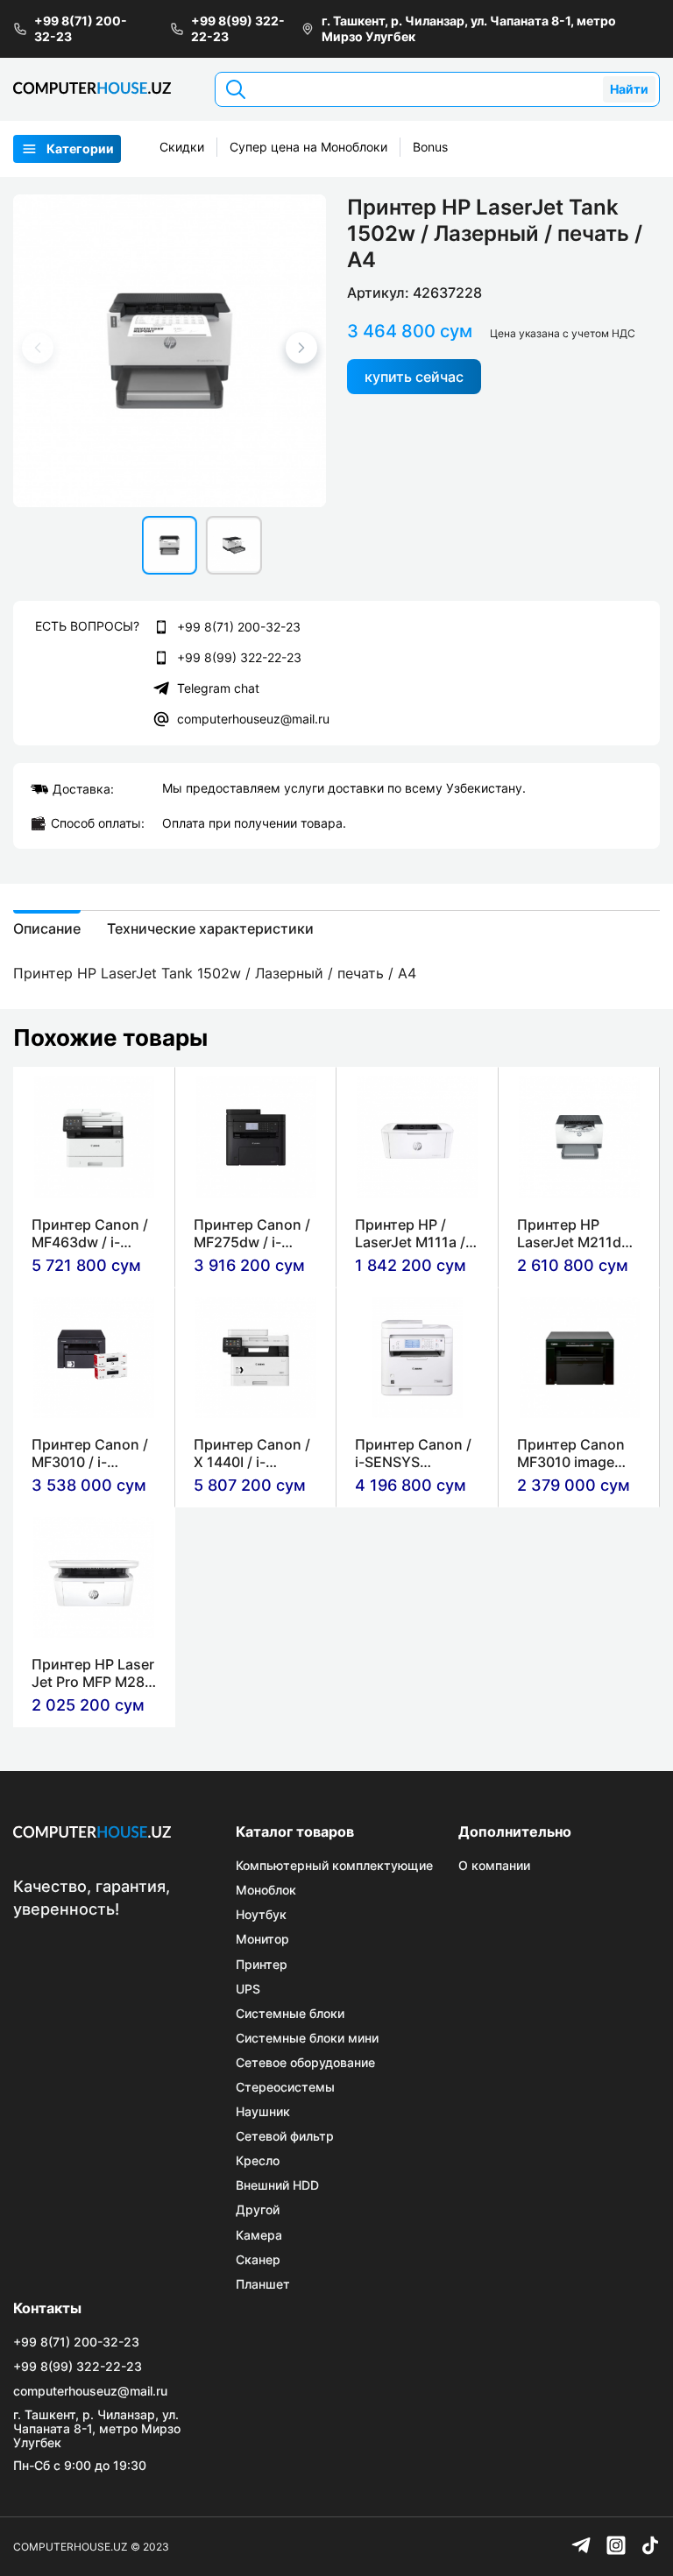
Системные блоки (290, 2014)
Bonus (430, 147)
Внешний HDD (277, 2185)
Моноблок (266, 1890)
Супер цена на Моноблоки (308, 147)
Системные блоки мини (307, 2038)
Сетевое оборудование (305, 2063)
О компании (494, 1866)
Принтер (262, 1965)
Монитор (262, 1939)
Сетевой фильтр (285, 2136)
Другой (258, 2210)
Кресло (258, 2161)
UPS (248, 1989)
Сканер (258, 2260)
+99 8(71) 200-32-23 (81, 28)
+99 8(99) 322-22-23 (238, 28)
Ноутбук (261, 1915)
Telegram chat (218, 688)
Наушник (263, 2112)
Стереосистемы (285, 2087)
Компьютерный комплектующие (334, 1866)
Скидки (182, 147)
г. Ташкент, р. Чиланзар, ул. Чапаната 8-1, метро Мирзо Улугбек (469, 28)
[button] (301, 348)
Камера (259, 2235)
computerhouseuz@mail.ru (253, 719)
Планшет (263, 2284)
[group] (170, 351)
